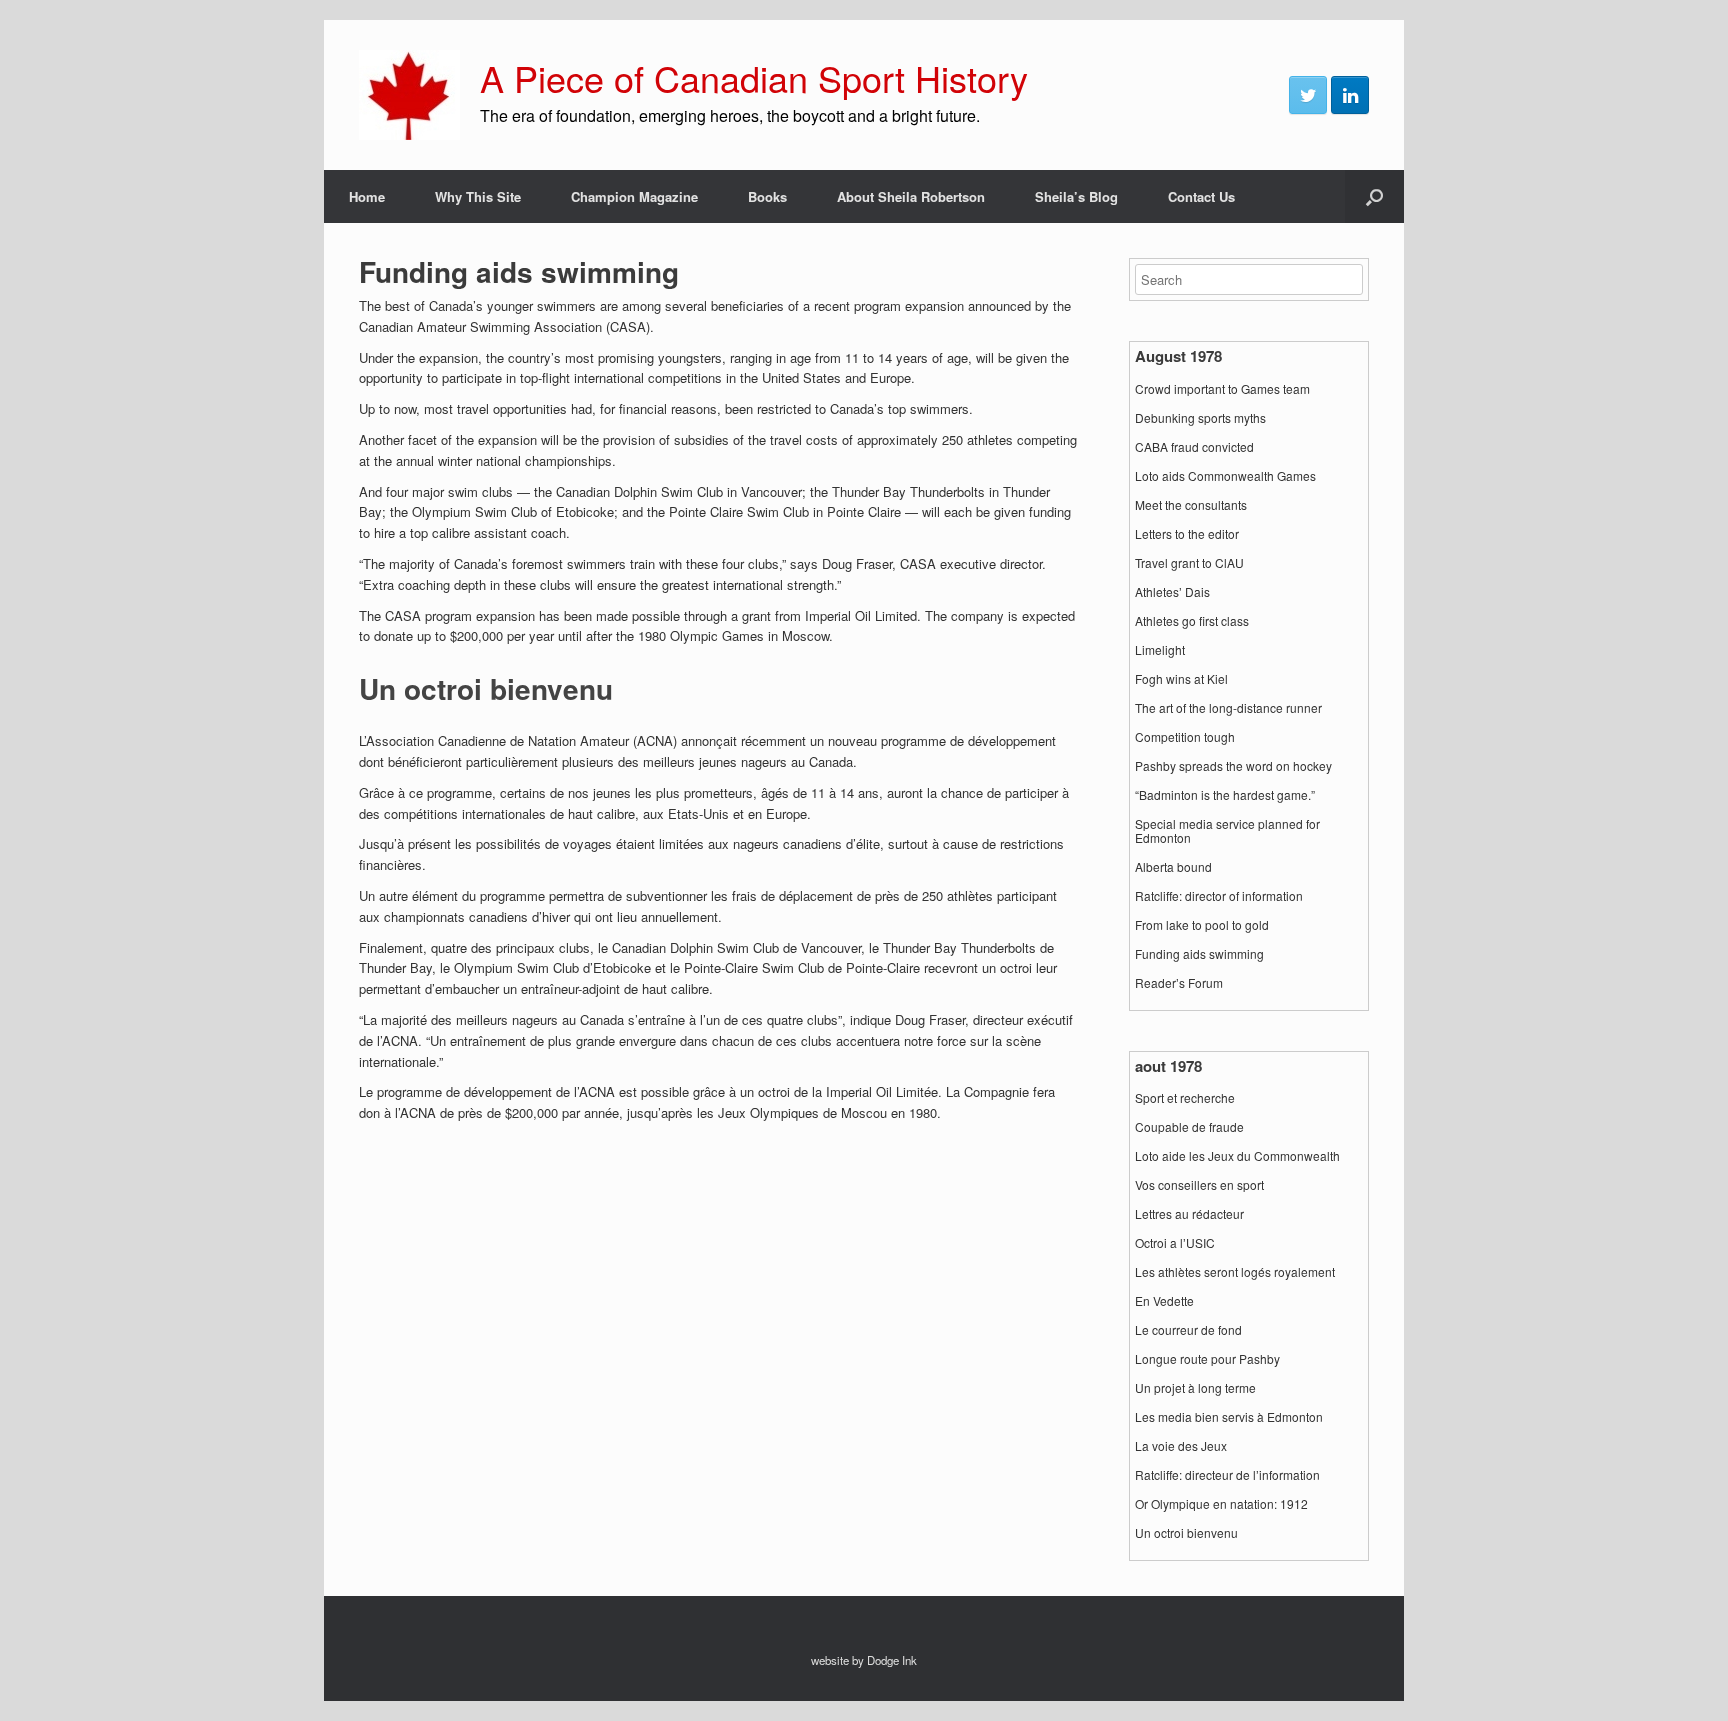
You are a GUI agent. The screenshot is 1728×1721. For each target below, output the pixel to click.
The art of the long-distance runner (1228, 708)
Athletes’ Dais (1172, 592)
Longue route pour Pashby (1207, 1359)
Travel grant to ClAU (1189, 563)
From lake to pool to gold (1202, 925)
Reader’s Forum (1179, 983)
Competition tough (1185, 737)
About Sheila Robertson (911, 196)
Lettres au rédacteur (1189, 1214)
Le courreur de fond (1188, 1330)
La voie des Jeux (1181, 1446)
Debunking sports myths (1200, 418)
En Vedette (1164, 1301)
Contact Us (1201, 196)
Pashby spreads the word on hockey (1233, 766)
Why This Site (478, 196)
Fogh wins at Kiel (1181, 679)
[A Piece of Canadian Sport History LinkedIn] (1350, 95)
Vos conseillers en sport (1199, 1185)
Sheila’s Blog (1076, 196)
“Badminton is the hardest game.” (1225, 795)
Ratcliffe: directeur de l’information (1227, 1475)
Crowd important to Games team (1222, 389)
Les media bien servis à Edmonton (1229, 1417)
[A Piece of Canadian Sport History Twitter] (1308, 95)
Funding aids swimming (1199, 954)
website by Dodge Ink (864, 1660)
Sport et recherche (1185, 1098)
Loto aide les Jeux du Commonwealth (1237, 1156)
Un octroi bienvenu (1186, 1533)
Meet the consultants (1191, 505)
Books (767, 196)
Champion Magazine (634, 196)
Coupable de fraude (1189, 1127)
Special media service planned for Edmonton (1227, 831)
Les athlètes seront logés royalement (1235, 1272)
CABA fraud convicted (1194, 447)
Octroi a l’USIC (1175, 1243)
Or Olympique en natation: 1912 (1221, 1504)
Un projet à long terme (1195, 1388)
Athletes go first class (1192, 621)
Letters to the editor (1187, 534)
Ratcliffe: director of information (1219, 896)
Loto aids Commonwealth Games (1225, 476)
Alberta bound (1173, 867)
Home (367, 196)
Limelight (1160, 650)
